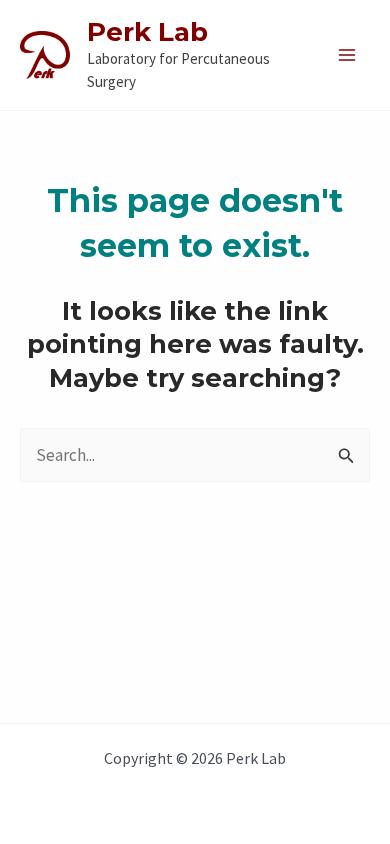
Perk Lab (147, 32)
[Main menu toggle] (348, 55)
